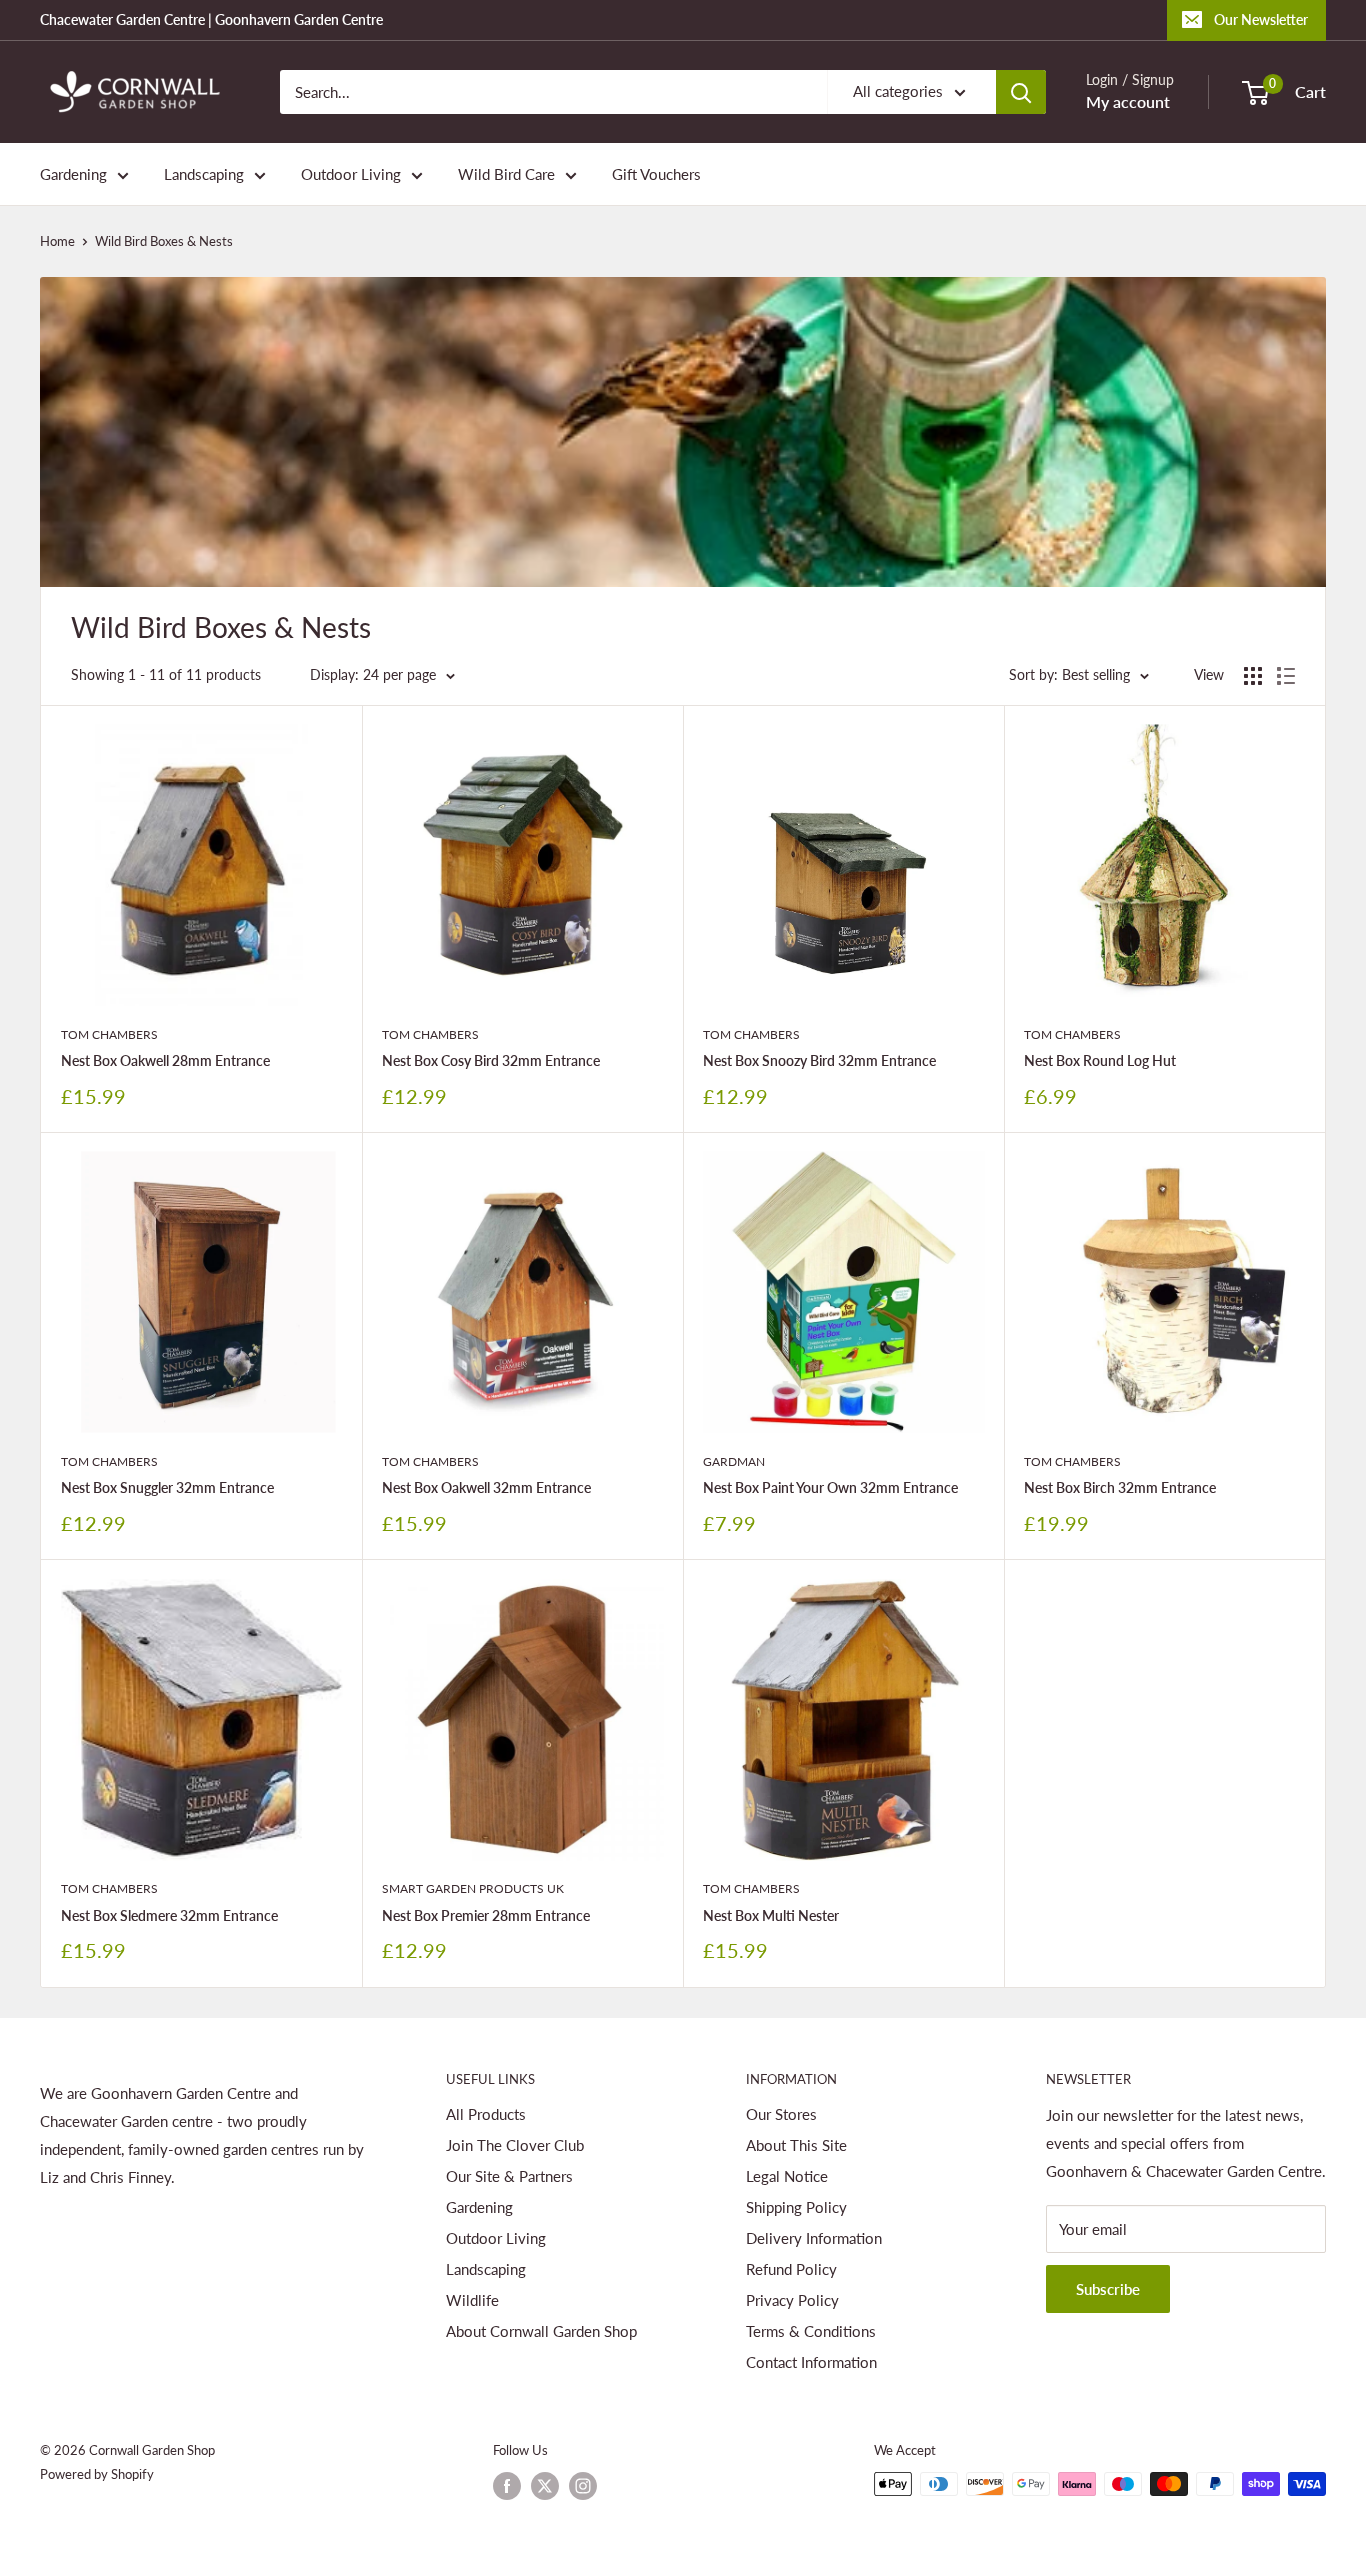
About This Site (796, 2145)
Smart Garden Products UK (473, 1888)
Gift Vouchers (656, 174)
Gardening (73, 174)
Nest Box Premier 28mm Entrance (486, 1915)
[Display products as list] (1286, 676)
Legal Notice (787, 2176)
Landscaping (204, 174)
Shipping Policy (796, 2207)
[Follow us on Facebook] (507, 2486)
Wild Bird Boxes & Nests (164, 241)
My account (1128, 101)
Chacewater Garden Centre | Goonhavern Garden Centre (211, 19)
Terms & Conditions (811, 2331)
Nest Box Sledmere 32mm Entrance (169, 1915)
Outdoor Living (351, 174)
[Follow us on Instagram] (583, 2486)
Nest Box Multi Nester (771, 1915)
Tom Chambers (109, 1034)
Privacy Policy (792, 2300)
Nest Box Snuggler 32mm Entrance (167, 1487)
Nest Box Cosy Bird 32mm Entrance (491, 1060)
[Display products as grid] (1253, 676)
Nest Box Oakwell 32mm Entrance (486, 1487)
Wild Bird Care (506, 174)
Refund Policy (791, 2269)
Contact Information (811, 2362)
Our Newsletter (1261, 19)
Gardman (734, 1461)
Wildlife (472, 2300)
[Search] (1021, 92)
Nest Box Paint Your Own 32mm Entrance (830, 1487)
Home (57, 241)
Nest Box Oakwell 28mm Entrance (165, 1060)
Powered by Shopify (97, 2474)
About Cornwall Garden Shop (541, 2331)
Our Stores (781, 2114)
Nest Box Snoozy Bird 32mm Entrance (819, 1060)
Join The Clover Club (515, 2145)
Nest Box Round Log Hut (1100, 1060)
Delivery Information (814, 2238)
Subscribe (1108, 2289)
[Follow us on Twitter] (545, 2486)
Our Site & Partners (509, 2176)
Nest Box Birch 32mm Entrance (1120, 1487)
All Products (486, 2114)
